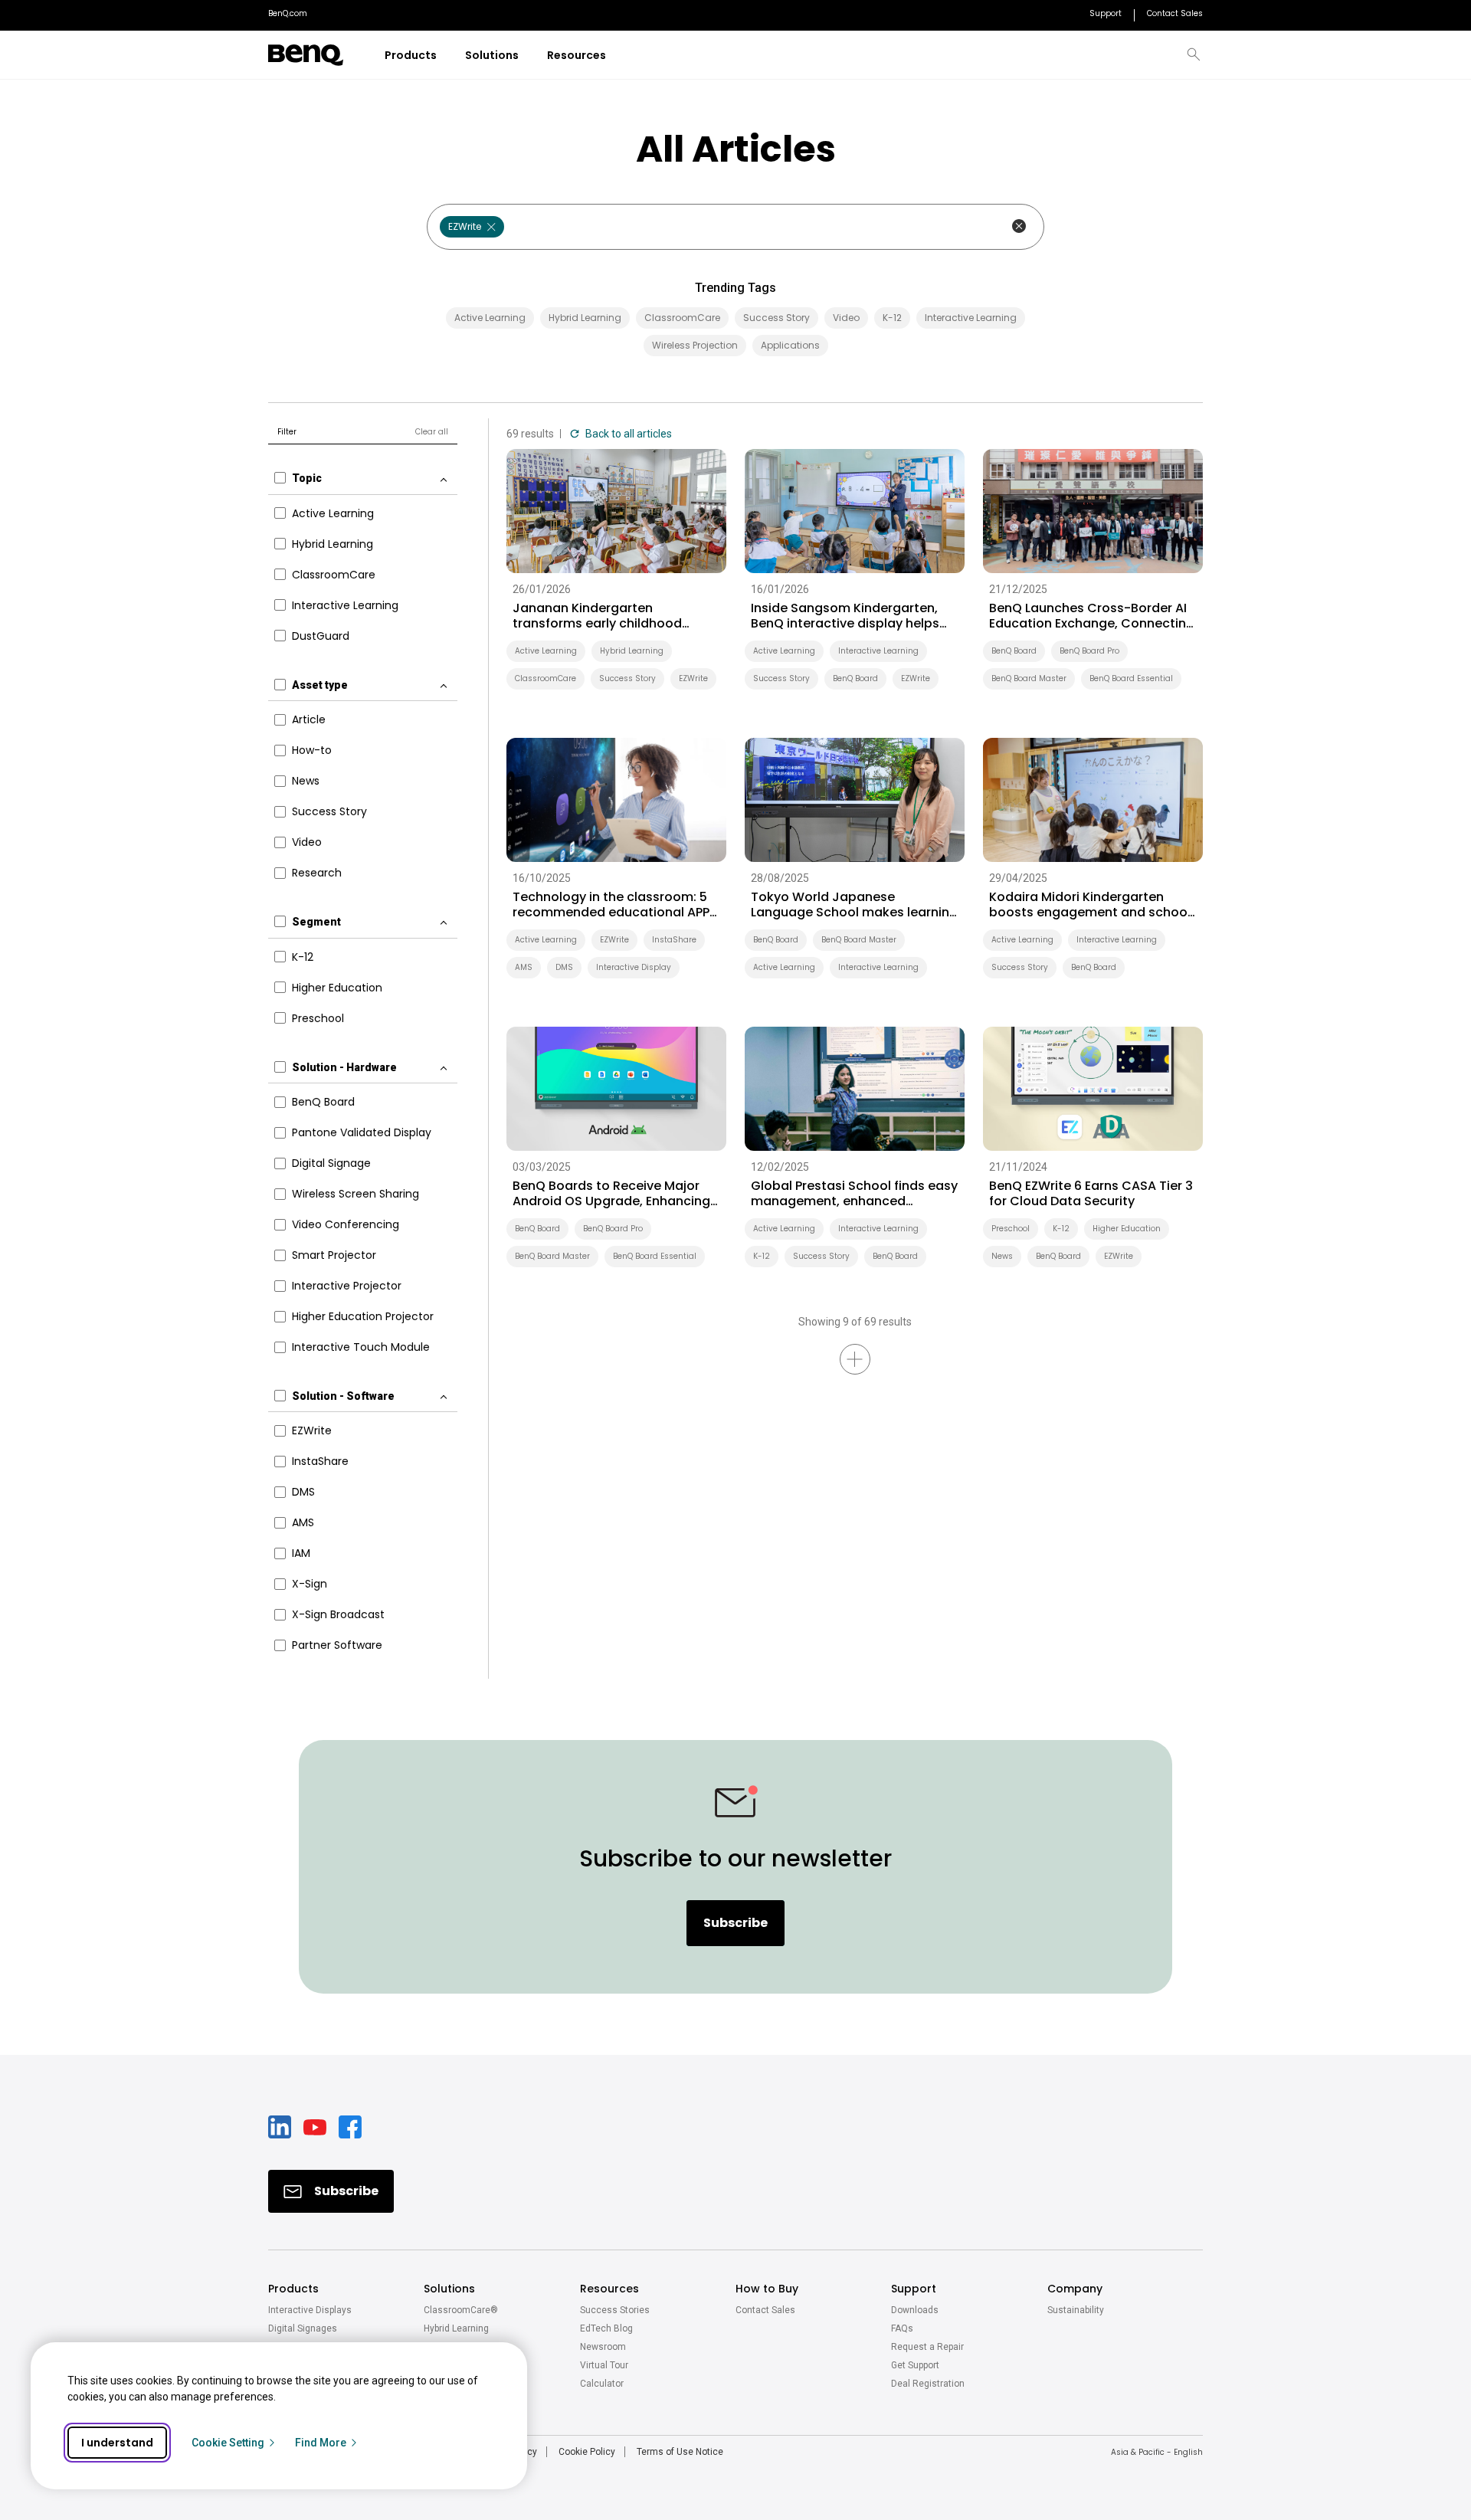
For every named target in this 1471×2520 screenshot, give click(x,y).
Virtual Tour (604, 2365)
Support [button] (914, 2289)
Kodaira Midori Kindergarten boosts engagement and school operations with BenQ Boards (1090, 905)
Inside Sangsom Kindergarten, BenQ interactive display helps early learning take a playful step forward (853, 616)
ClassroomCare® (461, 2310)
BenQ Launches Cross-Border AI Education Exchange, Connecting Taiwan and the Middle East (1092, 616)
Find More (321, 2443)
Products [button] (293, 2289)
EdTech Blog (606, 2328)
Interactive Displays (310, 2310)
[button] (1194, 55)
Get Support (915, 2365)
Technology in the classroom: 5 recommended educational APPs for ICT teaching (614, 905)
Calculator (602, 2384)
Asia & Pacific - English (1157, 2452)
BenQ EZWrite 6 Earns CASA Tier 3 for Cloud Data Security (1091, 1194)
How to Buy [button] (767, 2289)
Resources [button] (609, 2289)
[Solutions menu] (528, 56)
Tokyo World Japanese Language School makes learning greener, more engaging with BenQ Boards (854, 905)
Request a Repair (927, 2347)
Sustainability (1076, 2310)
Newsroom (603, 2347)
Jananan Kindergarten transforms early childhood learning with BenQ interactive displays (606, 616)
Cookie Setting (228, 2443)
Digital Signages (303, 2328)
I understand (117, 2443)
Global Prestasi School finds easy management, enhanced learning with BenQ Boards (854, 1194)
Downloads (915, 2310)
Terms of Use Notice (680, 2452)
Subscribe (735, 1923)
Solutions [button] (449, 2289)
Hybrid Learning (456, 2328)
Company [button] (1075, 2289)
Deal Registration (928, 2384)
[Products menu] (446, 56)
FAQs (902, 2328)
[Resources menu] (616, 56)
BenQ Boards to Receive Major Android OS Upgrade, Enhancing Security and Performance (611, 1194)
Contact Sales (765, 2310)
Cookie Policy (587, 2452)
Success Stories (615, 2310)
